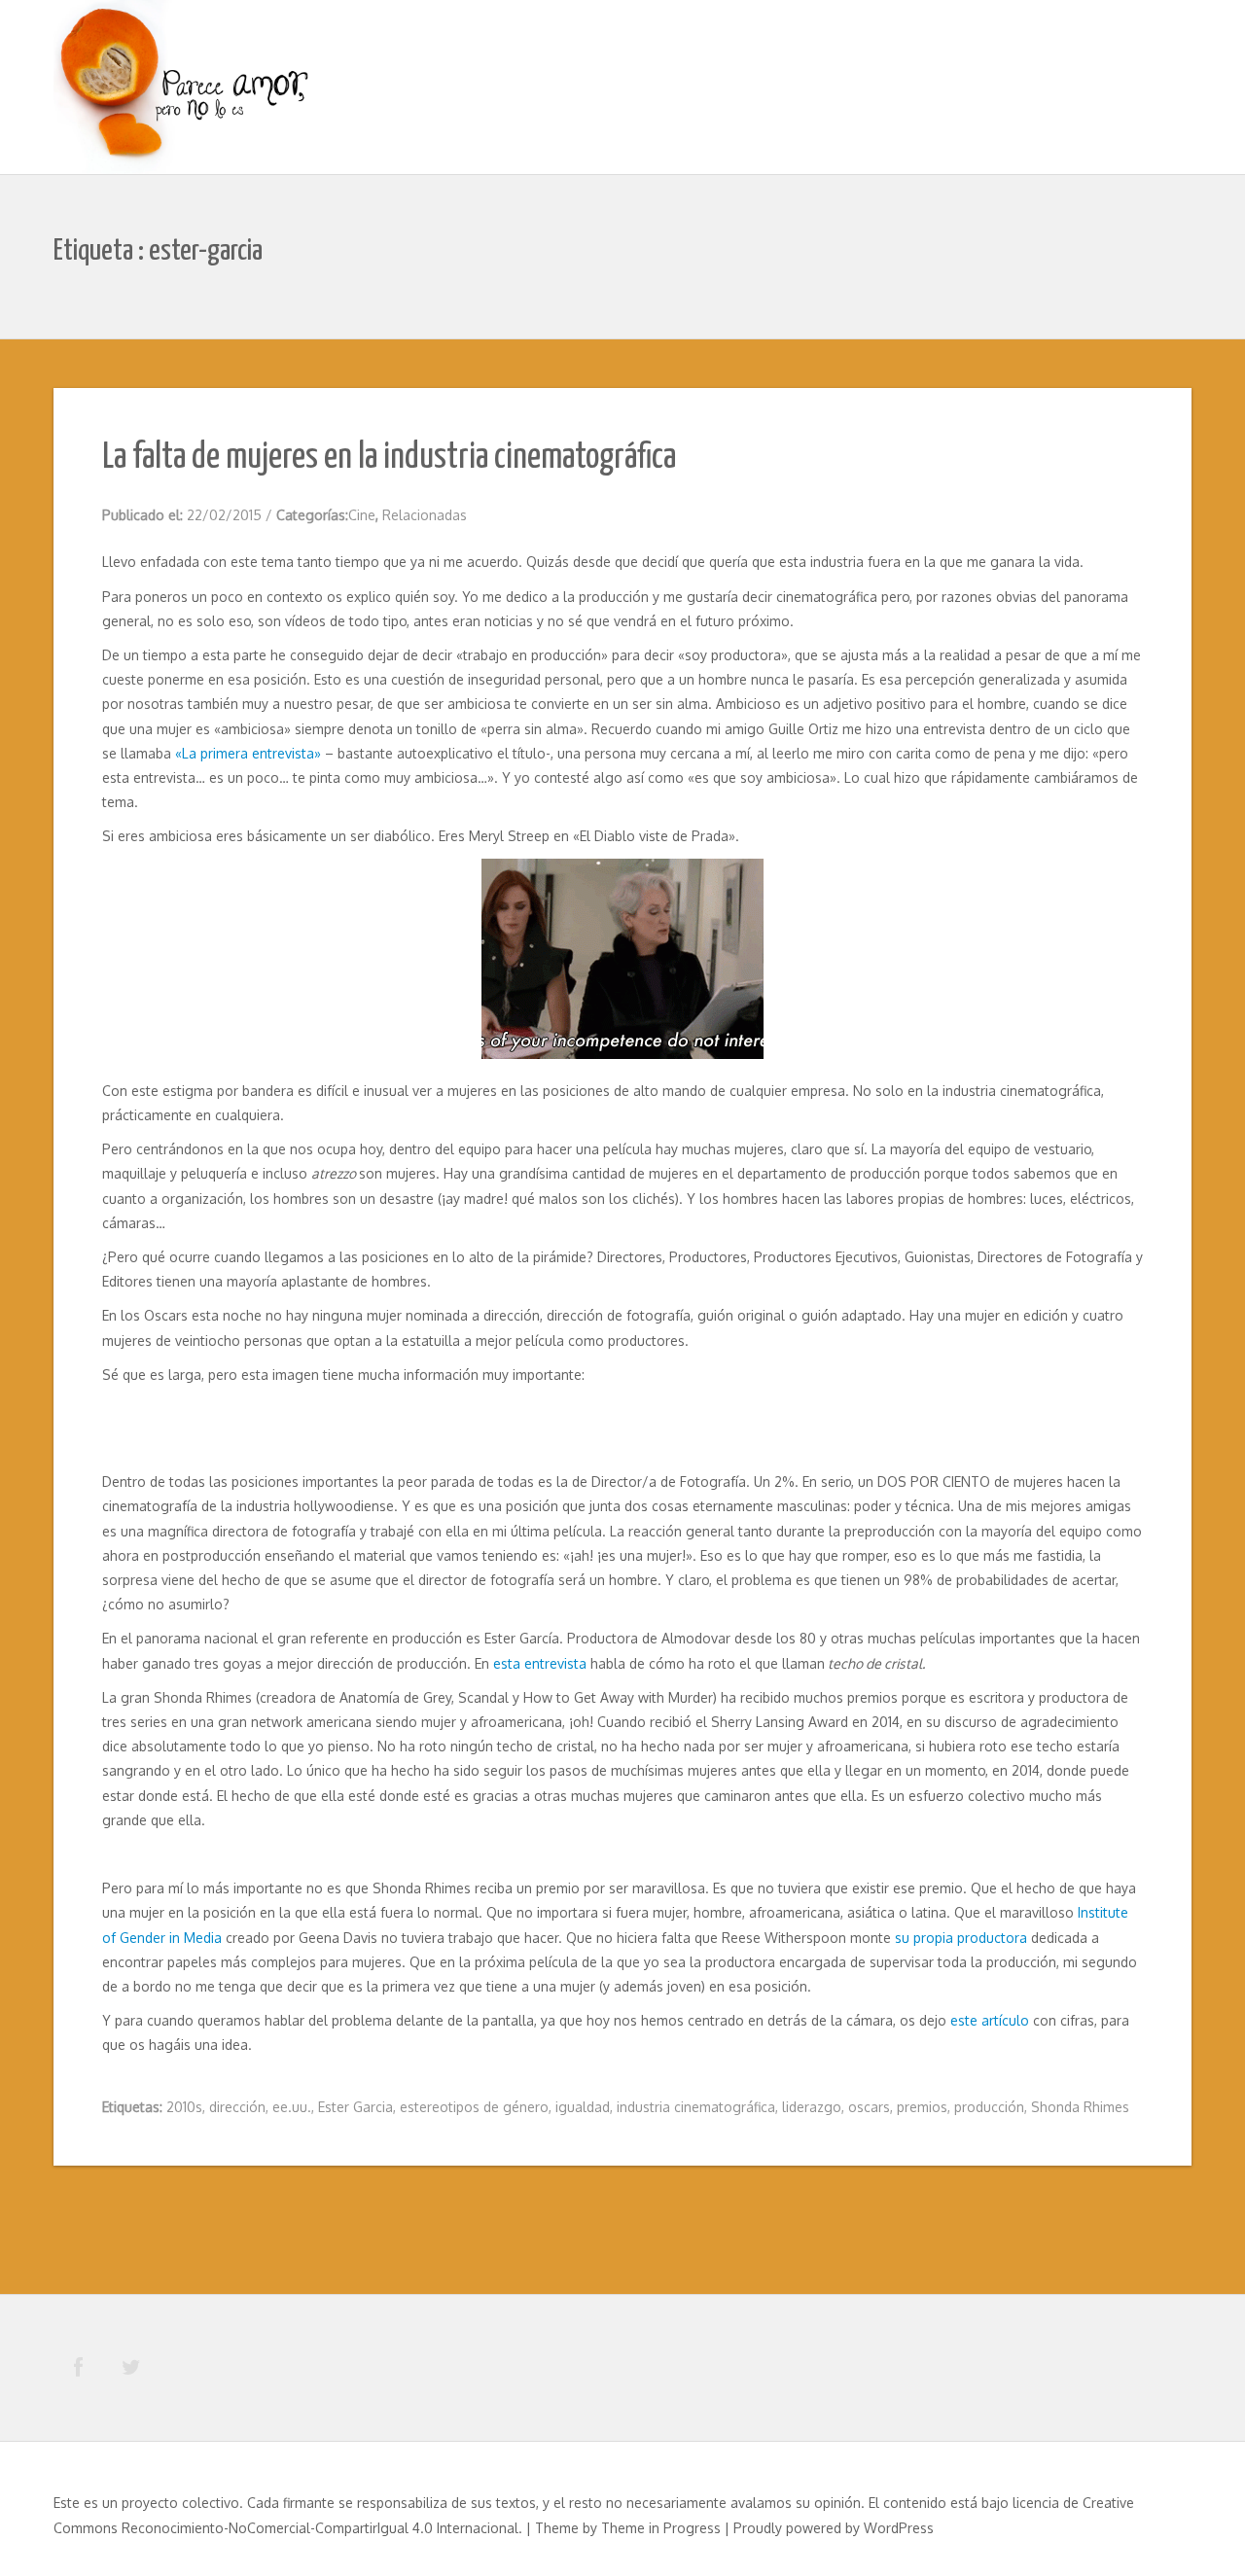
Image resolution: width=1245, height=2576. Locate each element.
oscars (869, 2107)
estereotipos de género (474, 2107)
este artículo (990, 2020)
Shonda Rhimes (1080, 2107)
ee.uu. (292, 2107)
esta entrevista (540, 1663)
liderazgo (812, 2107)
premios (922, 2107)
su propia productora (961, 1938)
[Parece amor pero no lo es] (185, 89)
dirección (237, 2107)
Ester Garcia (356, 2107)
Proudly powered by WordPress (834, 2528)
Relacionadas (425, 515)
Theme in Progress (661, 2528)
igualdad (583, 2107)
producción (989, 2107)
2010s (184, 2107)
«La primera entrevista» (248, 753)
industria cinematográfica (696, 2107)
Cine (362, 515)
